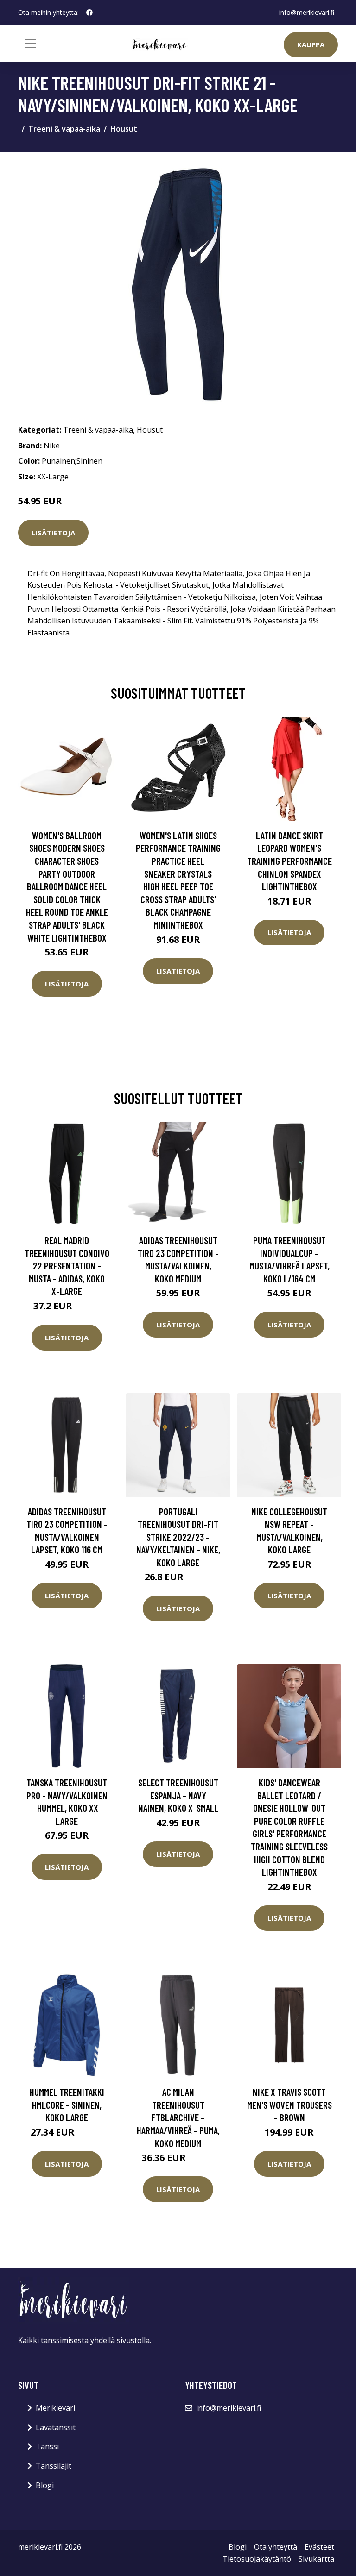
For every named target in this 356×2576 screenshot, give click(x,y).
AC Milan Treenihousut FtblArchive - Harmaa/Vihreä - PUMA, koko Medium (178, 2117)
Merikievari (55, 2408)
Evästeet (319, 2547)
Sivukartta (316, 2559)
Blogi (45, 2485)
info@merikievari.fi (307, 12)
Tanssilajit (54, 2466)
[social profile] (89, 13)
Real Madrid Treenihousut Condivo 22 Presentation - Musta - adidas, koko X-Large (67, 1266)
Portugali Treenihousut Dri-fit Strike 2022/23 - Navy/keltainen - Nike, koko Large (178, 1537)
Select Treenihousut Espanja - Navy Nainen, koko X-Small (178, 1795)
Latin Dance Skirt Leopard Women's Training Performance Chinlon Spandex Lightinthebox (289, 861)
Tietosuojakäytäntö (257, 2559)
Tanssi (47, 2446)
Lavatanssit (56, 2427)
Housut (124, 129)
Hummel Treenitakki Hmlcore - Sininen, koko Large (67, 2105)
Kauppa (311, 44)
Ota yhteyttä (276, 2547)
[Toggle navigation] (31, 44)
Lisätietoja (53, 533)
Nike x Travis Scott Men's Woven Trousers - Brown (289, 2105)
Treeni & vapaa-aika (64, 129)
